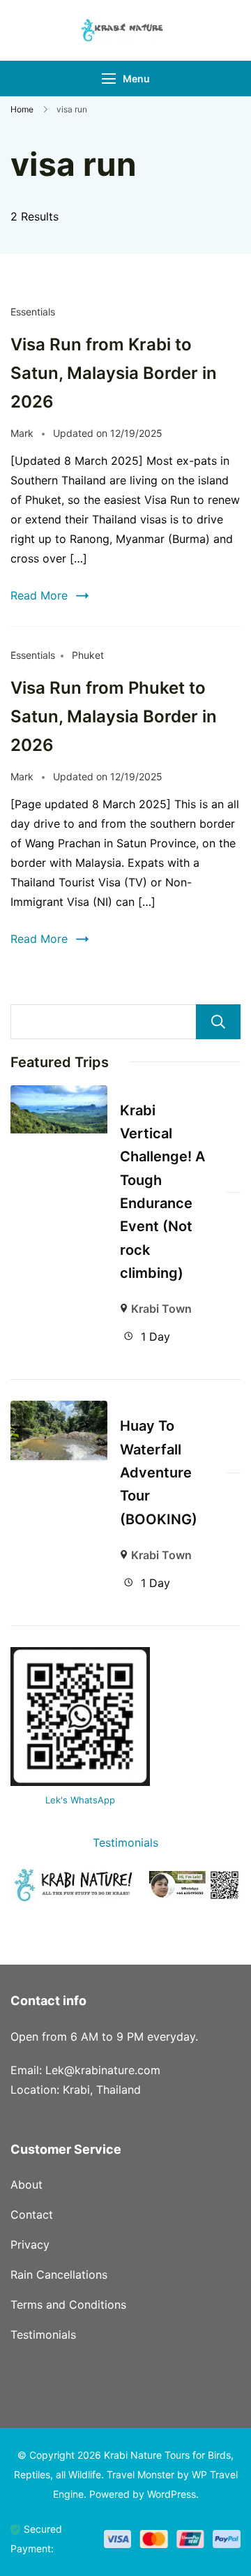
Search (218, 1022)
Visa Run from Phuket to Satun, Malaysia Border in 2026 (114, 716)
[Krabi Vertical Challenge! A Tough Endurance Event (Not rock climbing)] (59, 1095)
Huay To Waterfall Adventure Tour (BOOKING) (159, 1472)
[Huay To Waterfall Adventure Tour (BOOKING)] (59, 1410)
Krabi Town (161, 1309)
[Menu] (109, 79)
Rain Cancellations (59, 2275)
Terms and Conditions (68, 2305)
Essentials (33, 312)
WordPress (172, 2494)
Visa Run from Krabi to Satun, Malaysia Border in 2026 (114, 373)
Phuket (88, 655)
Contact (32, 2214)
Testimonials (125, 1842)
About (26, 2184)
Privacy (30, 2244)
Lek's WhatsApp (80, 1800)
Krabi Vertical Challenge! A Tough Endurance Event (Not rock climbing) (162, 1192)
